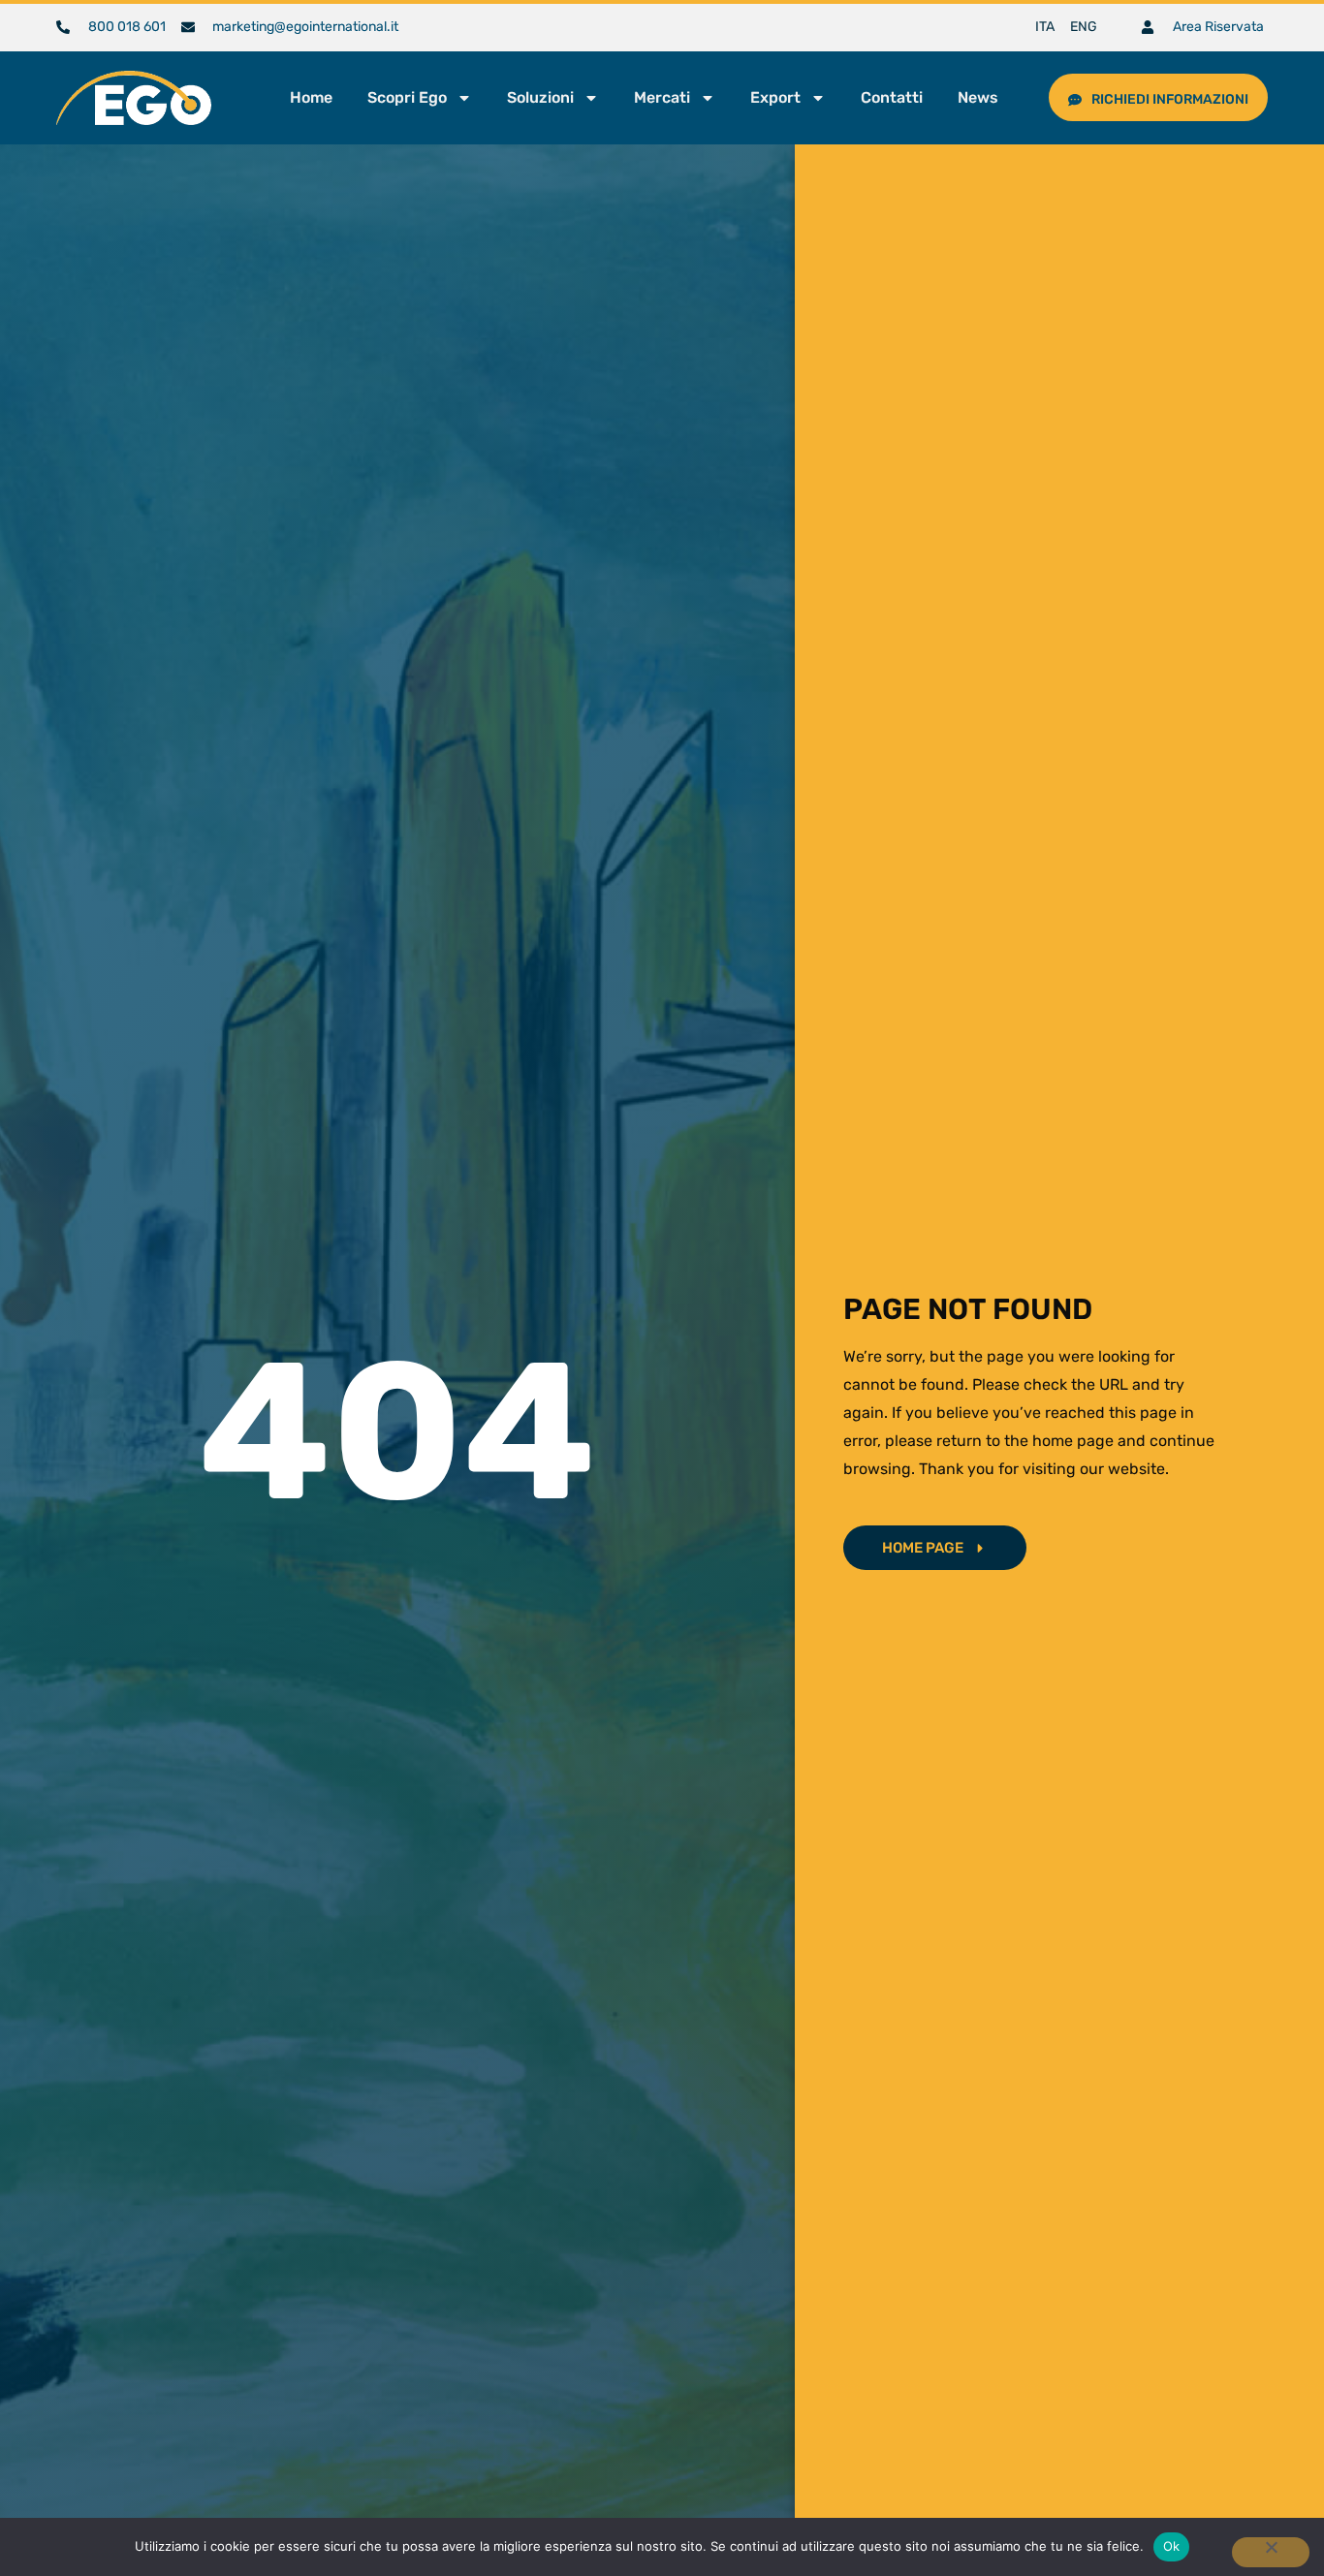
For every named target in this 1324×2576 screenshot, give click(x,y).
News (978, 97)
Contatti (892, 97)
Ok (1172, 2546)
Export (775, 97)
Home (311, 97)
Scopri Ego (407, 97)
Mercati (662, 97)
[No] (1271, 2552)
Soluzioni (540, 97)
